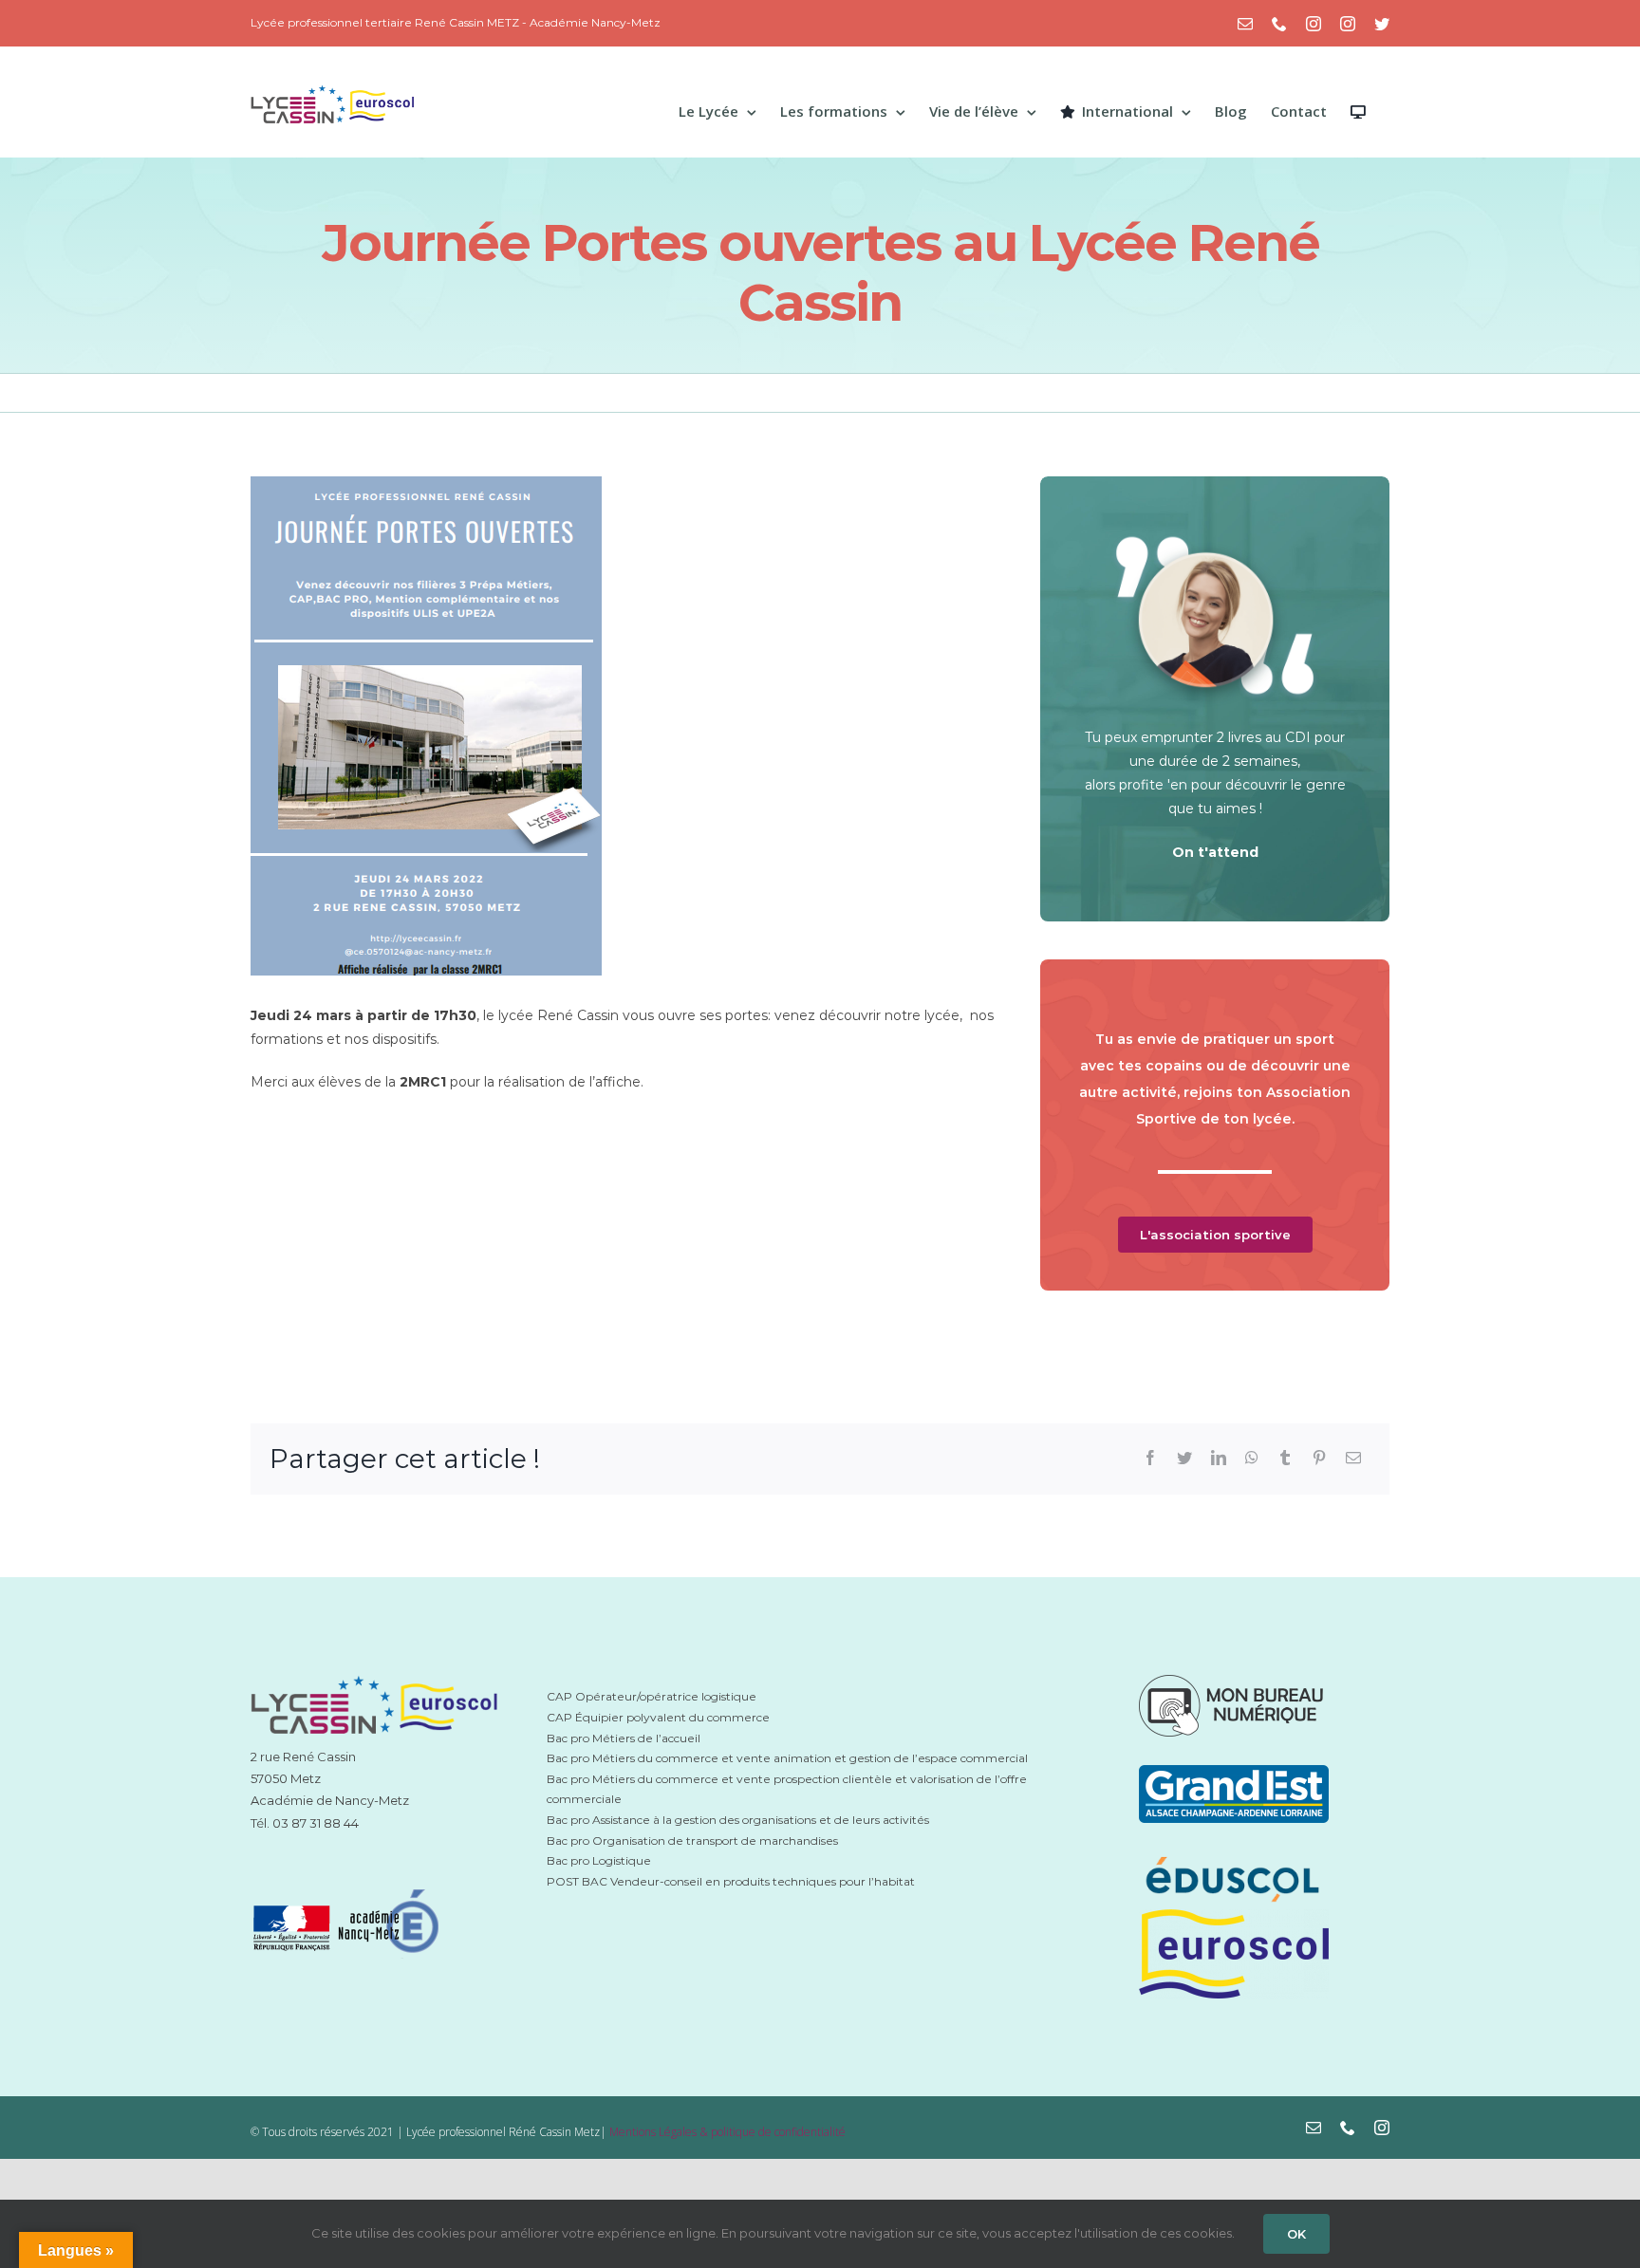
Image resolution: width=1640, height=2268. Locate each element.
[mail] (1314, 2128)
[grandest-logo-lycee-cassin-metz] (1234, 1772)
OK (1296, 2234)
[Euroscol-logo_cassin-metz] (1234, 1916)
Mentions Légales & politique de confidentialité (727, 2132)
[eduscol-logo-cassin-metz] (1234, 1858)
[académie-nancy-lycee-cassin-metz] (347, 1882)
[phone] (1348, 2128)
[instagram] (1382, 2128)
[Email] (1353, 1459)
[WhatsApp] (1252, 1459)
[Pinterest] (1319, 1459)
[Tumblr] (1285, 1459)
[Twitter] (1184, 1459)
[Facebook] (1150, 1459)
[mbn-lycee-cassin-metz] (1234, 1682)
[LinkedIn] (1219, 1459)
